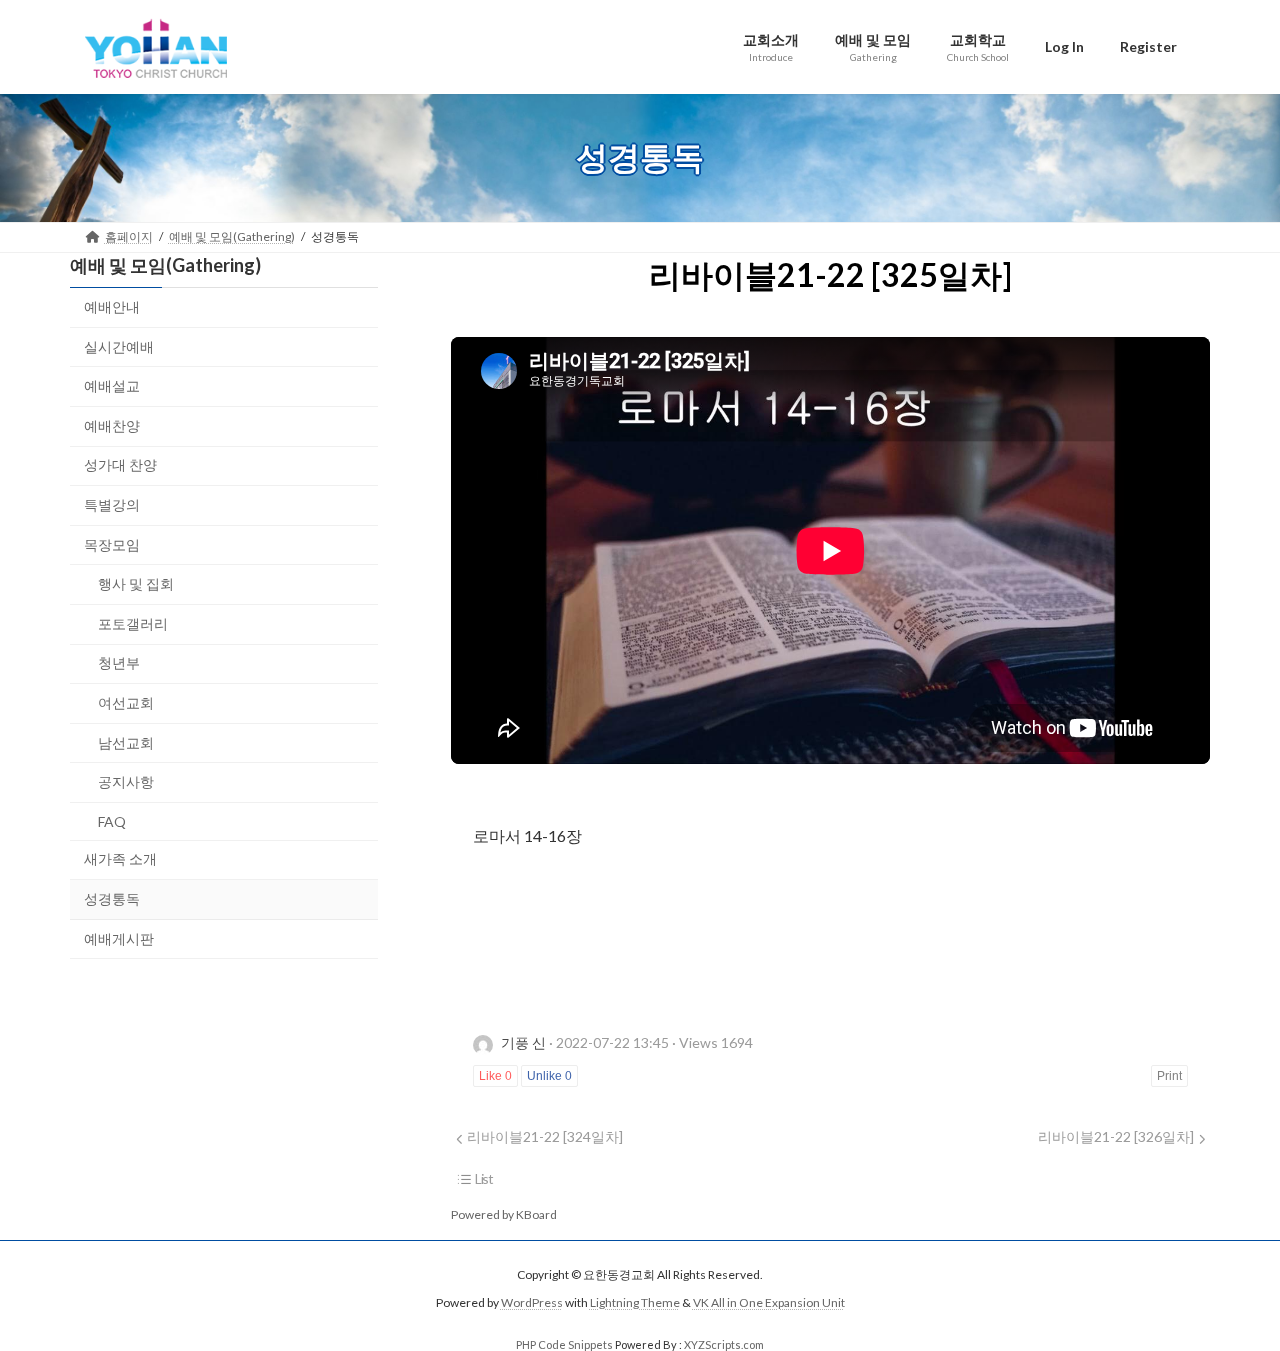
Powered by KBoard (504, 1214)
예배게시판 (119, 937)
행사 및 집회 (136, 583)
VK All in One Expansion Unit (769, 1302)
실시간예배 (119, 345)
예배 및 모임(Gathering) (165, 265)
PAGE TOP (1230, 1291)
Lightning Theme (635, 1302)
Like (495, 1076)
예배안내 (112, 306)
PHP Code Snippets (564, 1344)
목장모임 (112, 543)
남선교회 (126, 741)
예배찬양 (112, 424)
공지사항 (126, 781)
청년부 (119, 662)
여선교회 (126, 702)
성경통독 (112, 897)
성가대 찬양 (120, 464)
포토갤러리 (133, 622)
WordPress (532, 1302)
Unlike (549, 1076)
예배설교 (112, 385)
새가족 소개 (120, 858)
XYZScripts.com (724, 1344)
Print (1169, 1076)
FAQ (112, 820)
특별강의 (112, 504)
